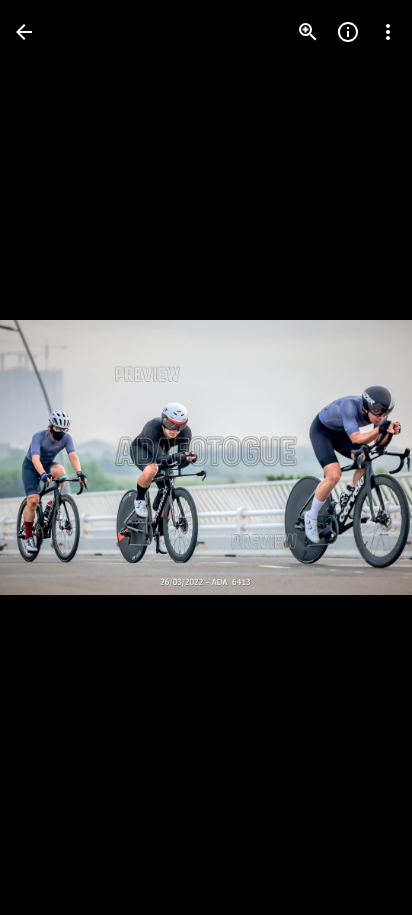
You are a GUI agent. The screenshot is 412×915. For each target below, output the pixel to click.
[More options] (388, 32)
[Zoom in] (308, 32)
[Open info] (348, 32)
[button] (56, 458)
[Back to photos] (24, 32)
